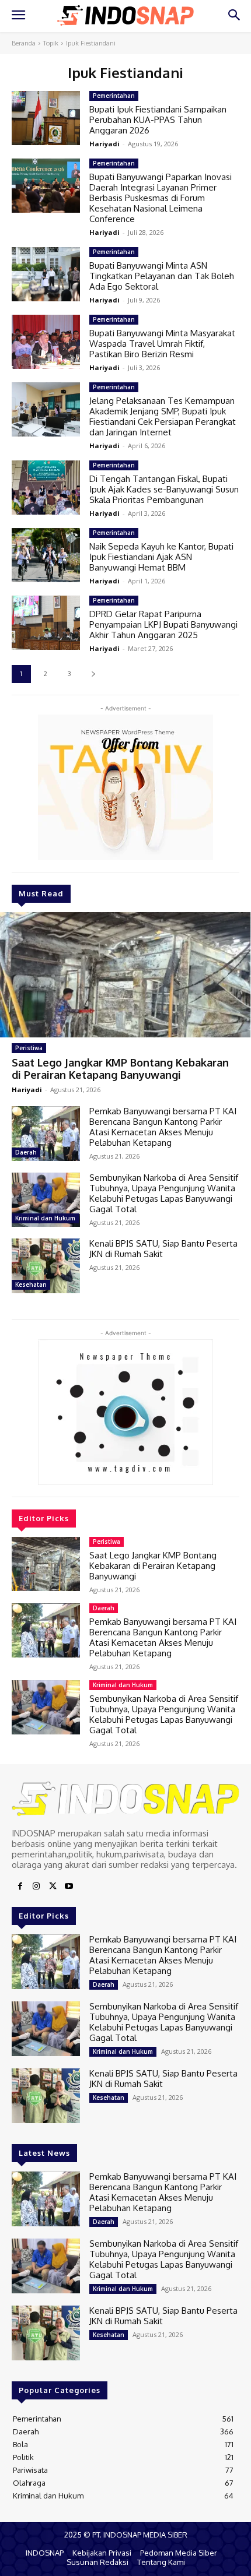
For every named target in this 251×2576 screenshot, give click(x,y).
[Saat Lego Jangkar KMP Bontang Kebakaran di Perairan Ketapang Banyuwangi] (125, 975)
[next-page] (93, 674)
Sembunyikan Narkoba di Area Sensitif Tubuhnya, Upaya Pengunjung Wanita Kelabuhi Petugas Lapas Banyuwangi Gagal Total (164, 1193)
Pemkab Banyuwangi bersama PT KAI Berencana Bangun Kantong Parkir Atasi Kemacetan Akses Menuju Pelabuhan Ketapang (163, 1127)
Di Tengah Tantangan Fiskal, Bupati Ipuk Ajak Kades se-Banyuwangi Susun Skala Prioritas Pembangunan (164, 489)
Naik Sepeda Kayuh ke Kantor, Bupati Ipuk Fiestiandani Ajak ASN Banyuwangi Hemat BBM (161, 557)
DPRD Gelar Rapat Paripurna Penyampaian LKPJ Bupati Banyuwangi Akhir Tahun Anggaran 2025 (163, 624)
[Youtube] (69, 1887)
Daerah (26, 1152)
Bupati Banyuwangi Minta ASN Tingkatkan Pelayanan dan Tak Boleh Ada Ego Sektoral (162, 276)
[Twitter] (53, 1887)
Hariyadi (27, 1090)
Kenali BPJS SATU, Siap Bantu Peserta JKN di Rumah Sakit (163, 1249)
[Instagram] (36, 1887)
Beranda (24, 43)
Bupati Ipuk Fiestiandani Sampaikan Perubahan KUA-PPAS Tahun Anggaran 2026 (158, 120)
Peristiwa (29, 1048)
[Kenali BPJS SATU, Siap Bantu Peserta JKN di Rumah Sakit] (46, 1266)
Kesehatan (31, 1285)
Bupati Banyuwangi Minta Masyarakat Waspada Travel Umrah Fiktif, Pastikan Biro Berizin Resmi (162, 344)
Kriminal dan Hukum (45, 1218)
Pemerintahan (114, 96)
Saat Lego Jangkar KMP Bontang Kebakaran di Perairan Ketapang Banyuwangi (120, 1069)
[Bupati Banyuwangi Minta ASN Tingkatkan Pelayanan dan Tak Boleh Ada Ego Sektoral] (46, 275)
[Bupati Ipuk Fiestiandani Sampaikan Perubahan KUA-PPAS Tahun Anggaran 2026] (46, 118)
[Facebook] (20, 1887)
